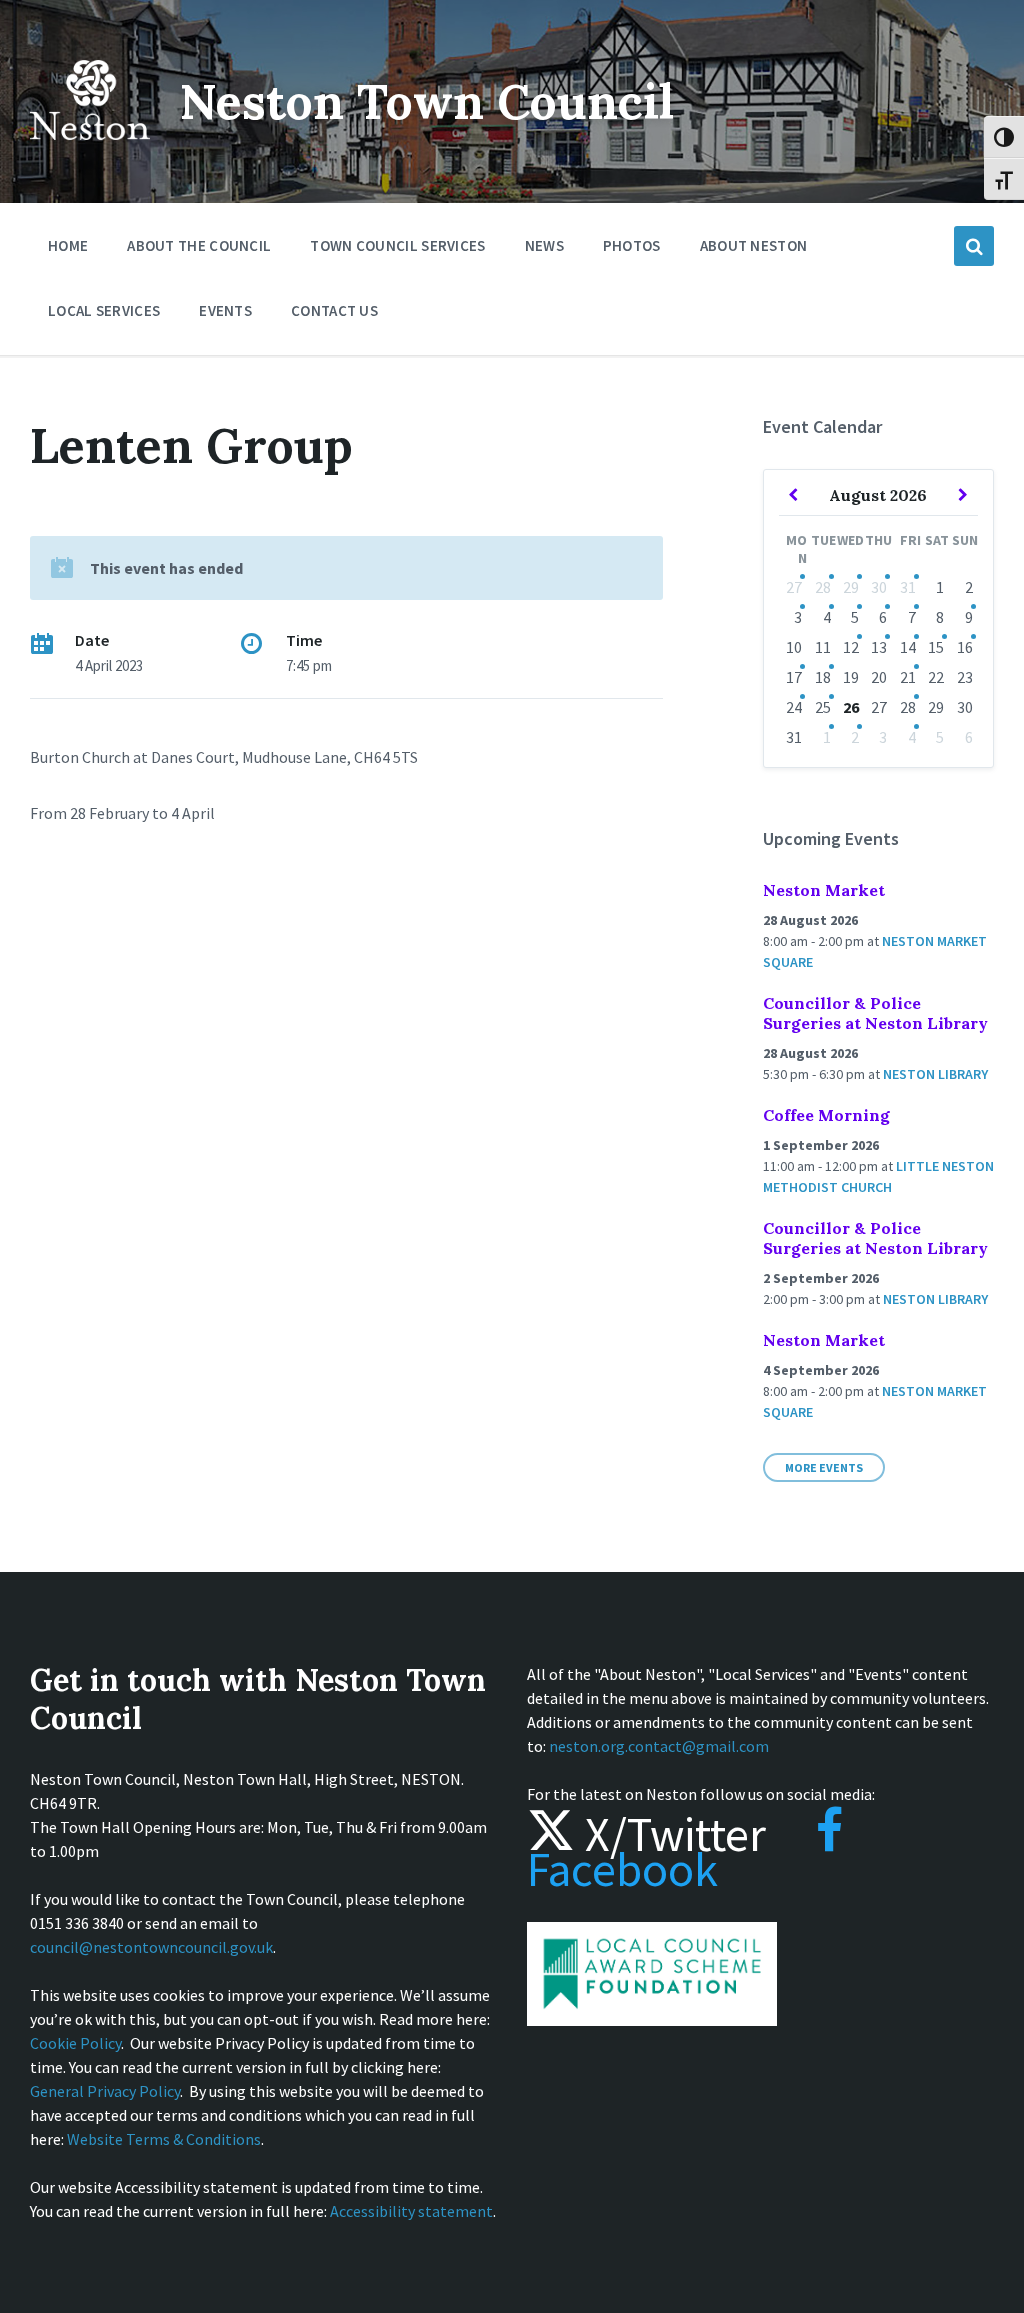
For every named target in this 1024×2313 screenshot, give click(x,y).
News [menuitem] (544, 245)
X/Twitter (670, 1834)
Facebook (622, 1869)
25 (823, 707)
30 (879, 587)
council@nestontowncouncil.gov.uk (151, 1947)
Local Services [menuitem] (104, 310)
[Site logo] (90, 154)
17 (794, 677)
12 (851, 647)
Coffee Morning (826, 1115)
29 (851, 587)
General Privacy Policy (105, 2091)
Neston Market (824, 890)
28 (823, 587)
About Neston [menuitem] (754, 245)
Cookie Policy (75, 2043)
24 (794, 707)
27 (794, 587)
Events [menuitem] (225, 310)
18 (823, 677)
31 (908, 587)
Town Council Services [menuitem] (397, 245)
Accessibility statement (411, 2211)
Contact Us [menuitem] (334, 310)
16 (965, 647)
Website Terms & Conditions (164, 2139)
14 (908, 647)
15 (936, 647)
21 (908, 677)
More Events (824, 1467)
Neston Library (935, 1074)
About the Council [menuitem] (199, 245)
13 (879, 647)
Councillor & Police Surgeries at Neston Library (875, 1013)
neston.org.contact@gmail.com (659, 1746)
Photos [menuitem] (632, 245)
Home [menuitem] (68, 245)
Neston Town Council (427, 101)
